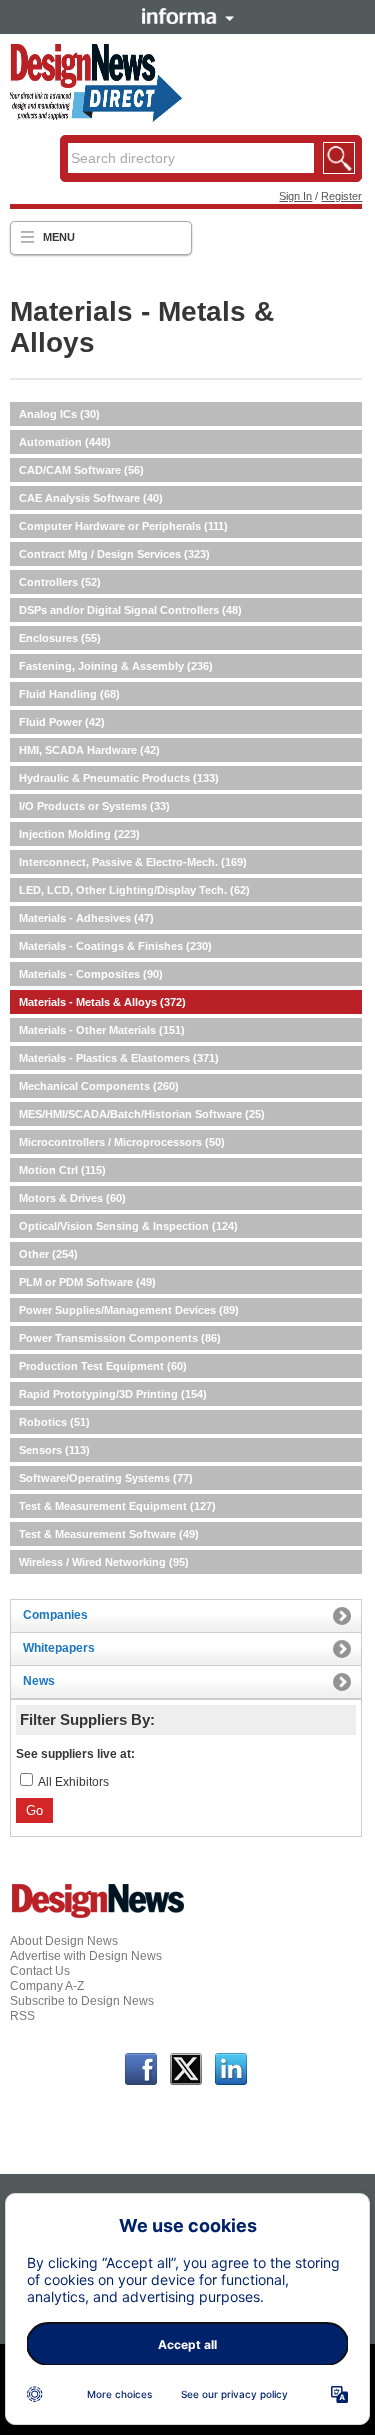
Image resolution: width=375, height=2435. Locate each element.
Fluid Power (62, 722)
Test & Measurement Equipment (117, 1506)
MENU (59, 237)
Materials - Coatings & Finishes (115, 946)
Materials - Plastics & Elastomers (119, 1058)
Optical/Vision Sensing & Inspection (128, 1226)
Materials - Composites (91, 974)
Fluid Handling (69, 694)
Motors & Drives (72, 1198)
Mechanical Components (99, 1086)
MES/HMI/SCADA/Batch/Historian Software (142, 1114)
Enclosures (60, 638)
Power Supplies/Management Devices (129, 1310)
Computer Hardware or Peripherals (123, 526)
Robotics (54, 1422)
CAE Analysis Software (91, 498)
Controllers (60, 582)
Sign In (295, 196)
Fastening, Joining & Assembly (116, 666)
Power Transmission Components (120, 1338)
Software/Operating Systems (106, 1478)
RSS (22, 2016)
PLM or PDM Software (87, 1282)
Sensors (54, 1450)
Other (48, 1254)
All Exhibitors (73, 1782)
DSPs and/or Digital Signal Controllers (130, 610)
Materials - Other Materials (102, 1030)
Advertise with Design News (86, 1956)
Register (341, 196)
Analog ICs (59, 414)
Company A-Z (47, 1986)
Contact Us (40, 1971)
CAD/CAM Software (81, 470)
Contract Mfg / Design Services (114, 554)
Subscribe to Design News (82, 2001)
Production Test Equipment (103, 1366)
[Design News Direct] (96, 118)
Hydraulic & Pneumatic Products (119, 778)
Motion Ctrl (62, 1170)
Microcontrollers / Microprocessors (122, 1142)
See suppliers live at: (75, 1754)
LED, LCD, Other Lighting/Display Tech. (134, 890)
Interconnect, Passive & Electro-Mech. (133, 862)
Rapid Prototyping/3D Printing (113, 1394)
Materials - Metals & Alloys (102, 1002)
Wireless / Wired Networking (104, 1562)
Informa (188, 16)
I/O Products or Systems (94, 806)
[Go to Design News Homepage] (98, 1916)
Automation (65, 442)
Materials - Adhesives (86, 918)
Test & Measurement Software (109, 1534)
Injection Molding (79, 834)
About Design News (64, 1941)
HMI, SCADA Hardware (89, 750)
